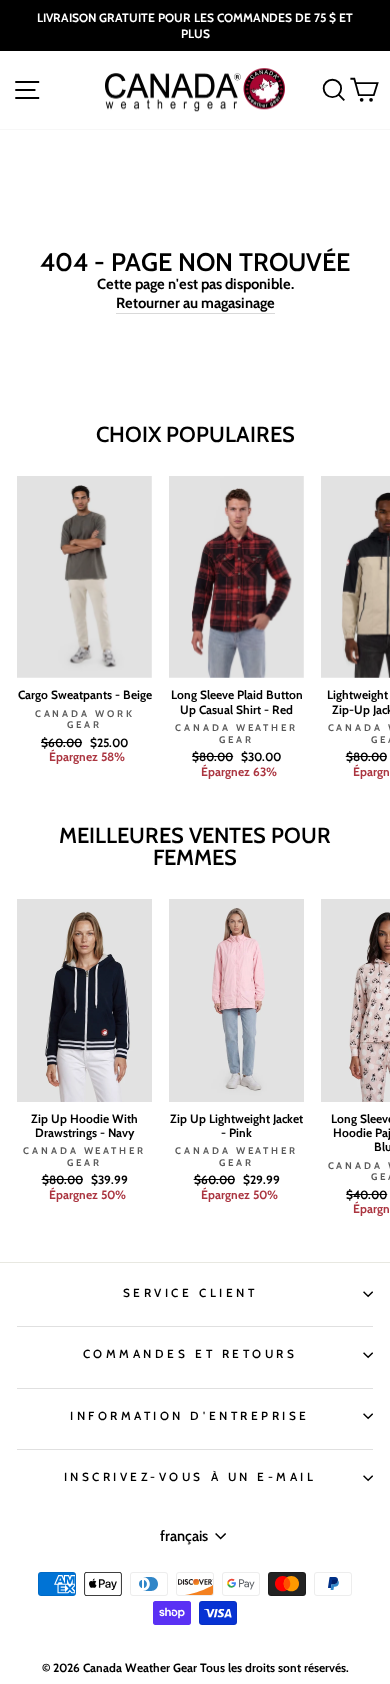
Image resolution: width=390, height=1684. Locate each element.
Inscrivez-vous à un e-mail (190, 1477)
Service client (190, 1293)
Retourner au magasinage (195, 303)
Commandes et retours (190, 1354)
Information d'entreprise (190, 1416)
